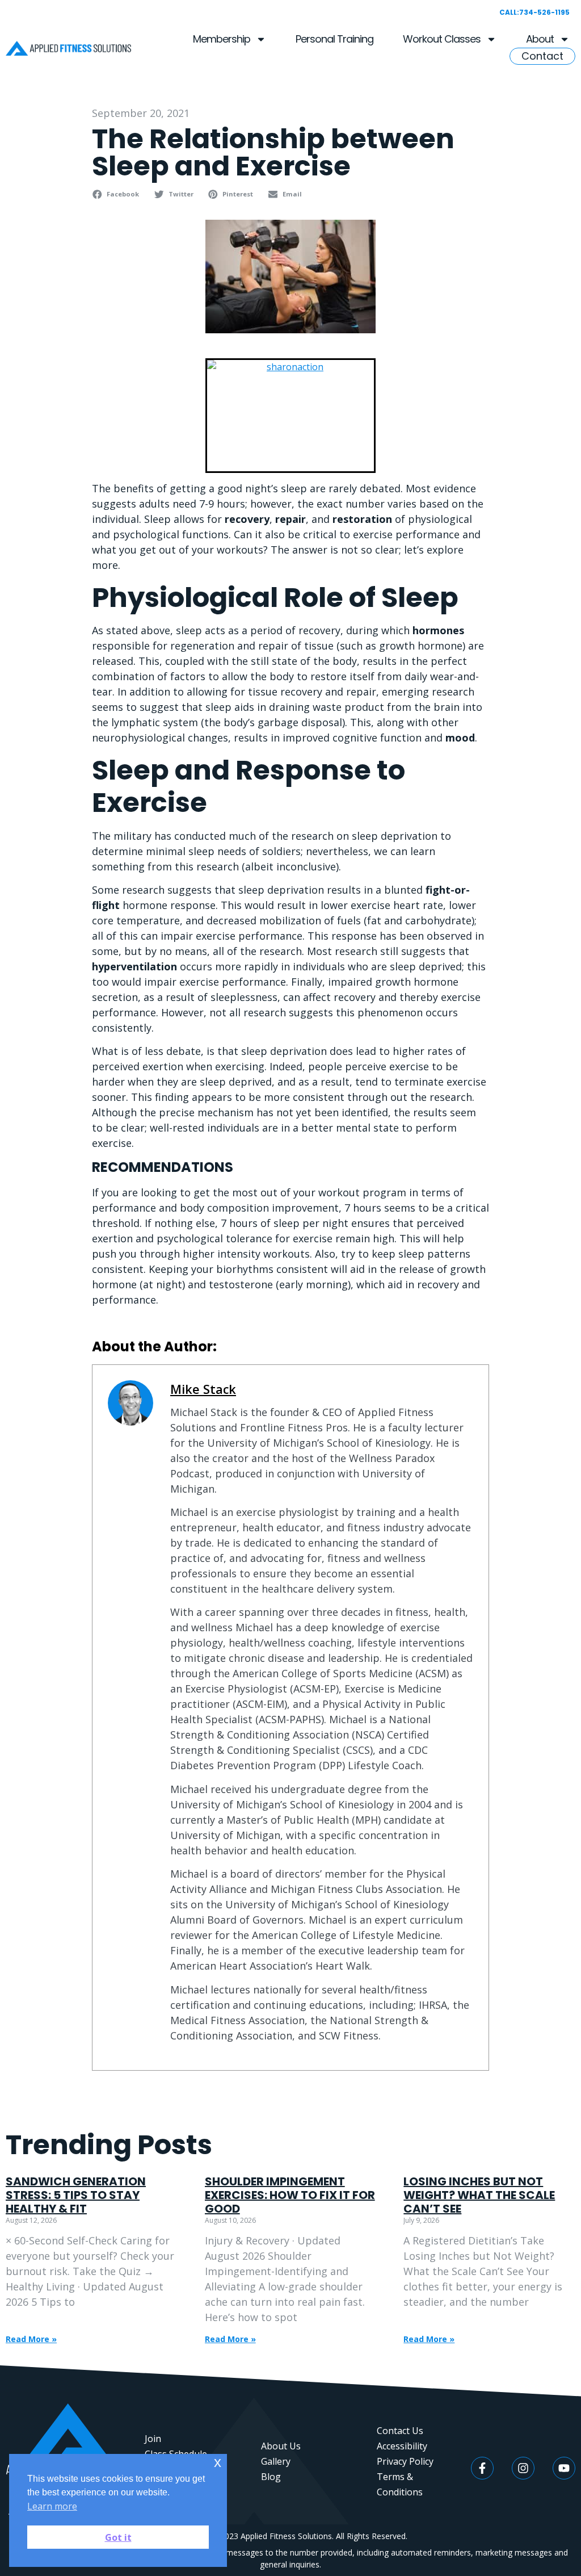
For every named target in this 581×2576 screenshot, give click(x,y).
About (540, 39)
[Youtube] (564, 2468)
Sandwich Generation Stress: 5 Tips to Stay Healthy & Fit (76, 2195)
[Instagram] (523, 2468)
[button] (117, 194)
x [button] (218, 2462)
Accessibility (402, 2446)
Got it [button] (118, 2537)
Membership (222, 39)
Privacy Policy (405, 2461)
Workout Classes (442, 39)
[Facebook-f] (482, 2468)
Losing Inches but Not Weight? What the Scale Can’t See (479, 2195)
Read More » (31, 2339)
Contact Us (400, 2431)
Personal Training (334, 39)
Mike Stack (203, 1389)
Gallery (276, 2461)
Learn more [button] (52, 2506)
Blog (271, 2477)
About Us (281, 2446)
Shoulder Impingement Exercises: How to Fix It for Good (290, 2195)
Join (153, 2439)
